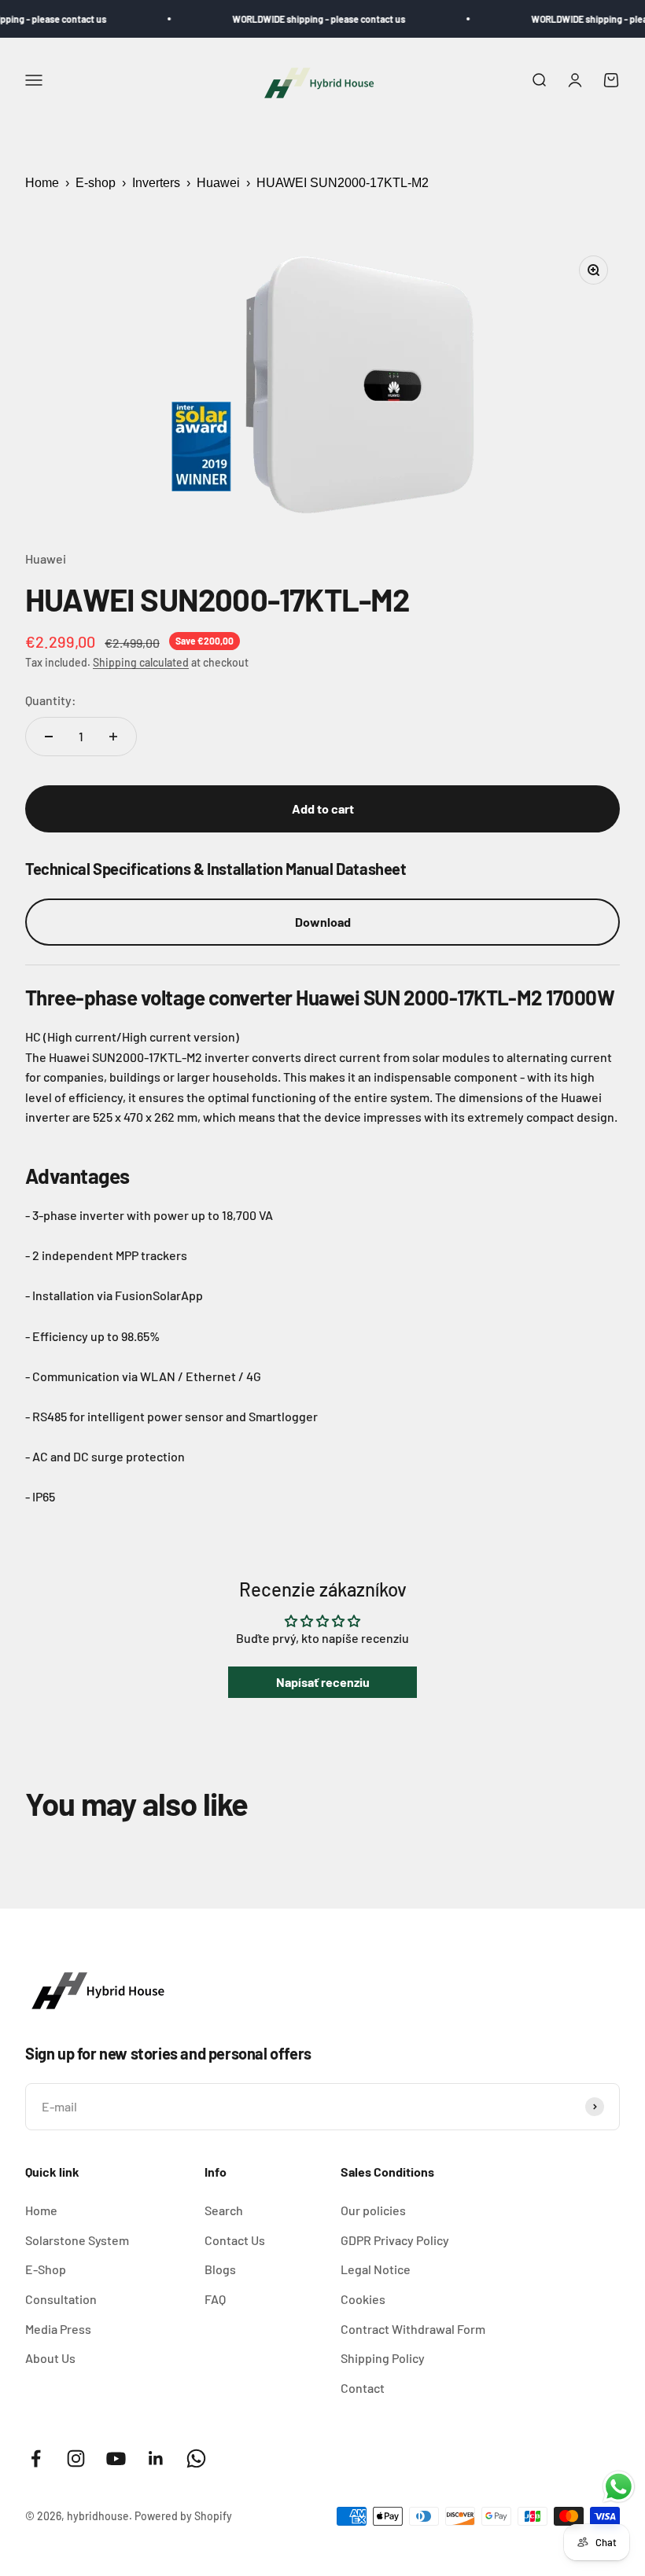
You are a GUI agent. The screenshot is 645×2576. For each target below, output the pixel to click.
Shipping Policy (383, 2358)
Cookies (363, 2299)
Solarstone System (77, 2240)
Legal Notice (376, 2269)
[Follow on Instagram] (76, 2458)
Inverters (156, 183)
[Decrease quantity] (49, 737)
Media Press (58, 2329)
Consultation (61, 2299)
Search (224, 2210)
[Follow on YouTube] (116, 2458)
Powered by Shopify (183, 2516)
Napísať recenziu (323, 1682)
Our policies (373, 2210)
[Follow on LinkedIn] (156, 2458)
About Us (50, 2358)
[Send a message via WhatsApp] (619, 2487)
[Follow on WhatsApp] (196, 2458)
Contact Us (235, 2240)
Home (42, 183)
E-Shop (46, 2269)
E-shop (96, 183)
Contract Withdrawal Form (413, 2329)
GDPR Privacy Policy (395, 2240)
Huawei (218, 183)
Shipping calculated (141, 662)
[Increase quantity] (113, 737)
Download (323, 922)
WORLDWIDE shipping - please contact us (297, 19)
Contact (363, 2388)
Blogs (220, 2269)
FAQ (215, 2299)
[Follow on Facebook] (36, 2458)
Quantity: (51, 700)
